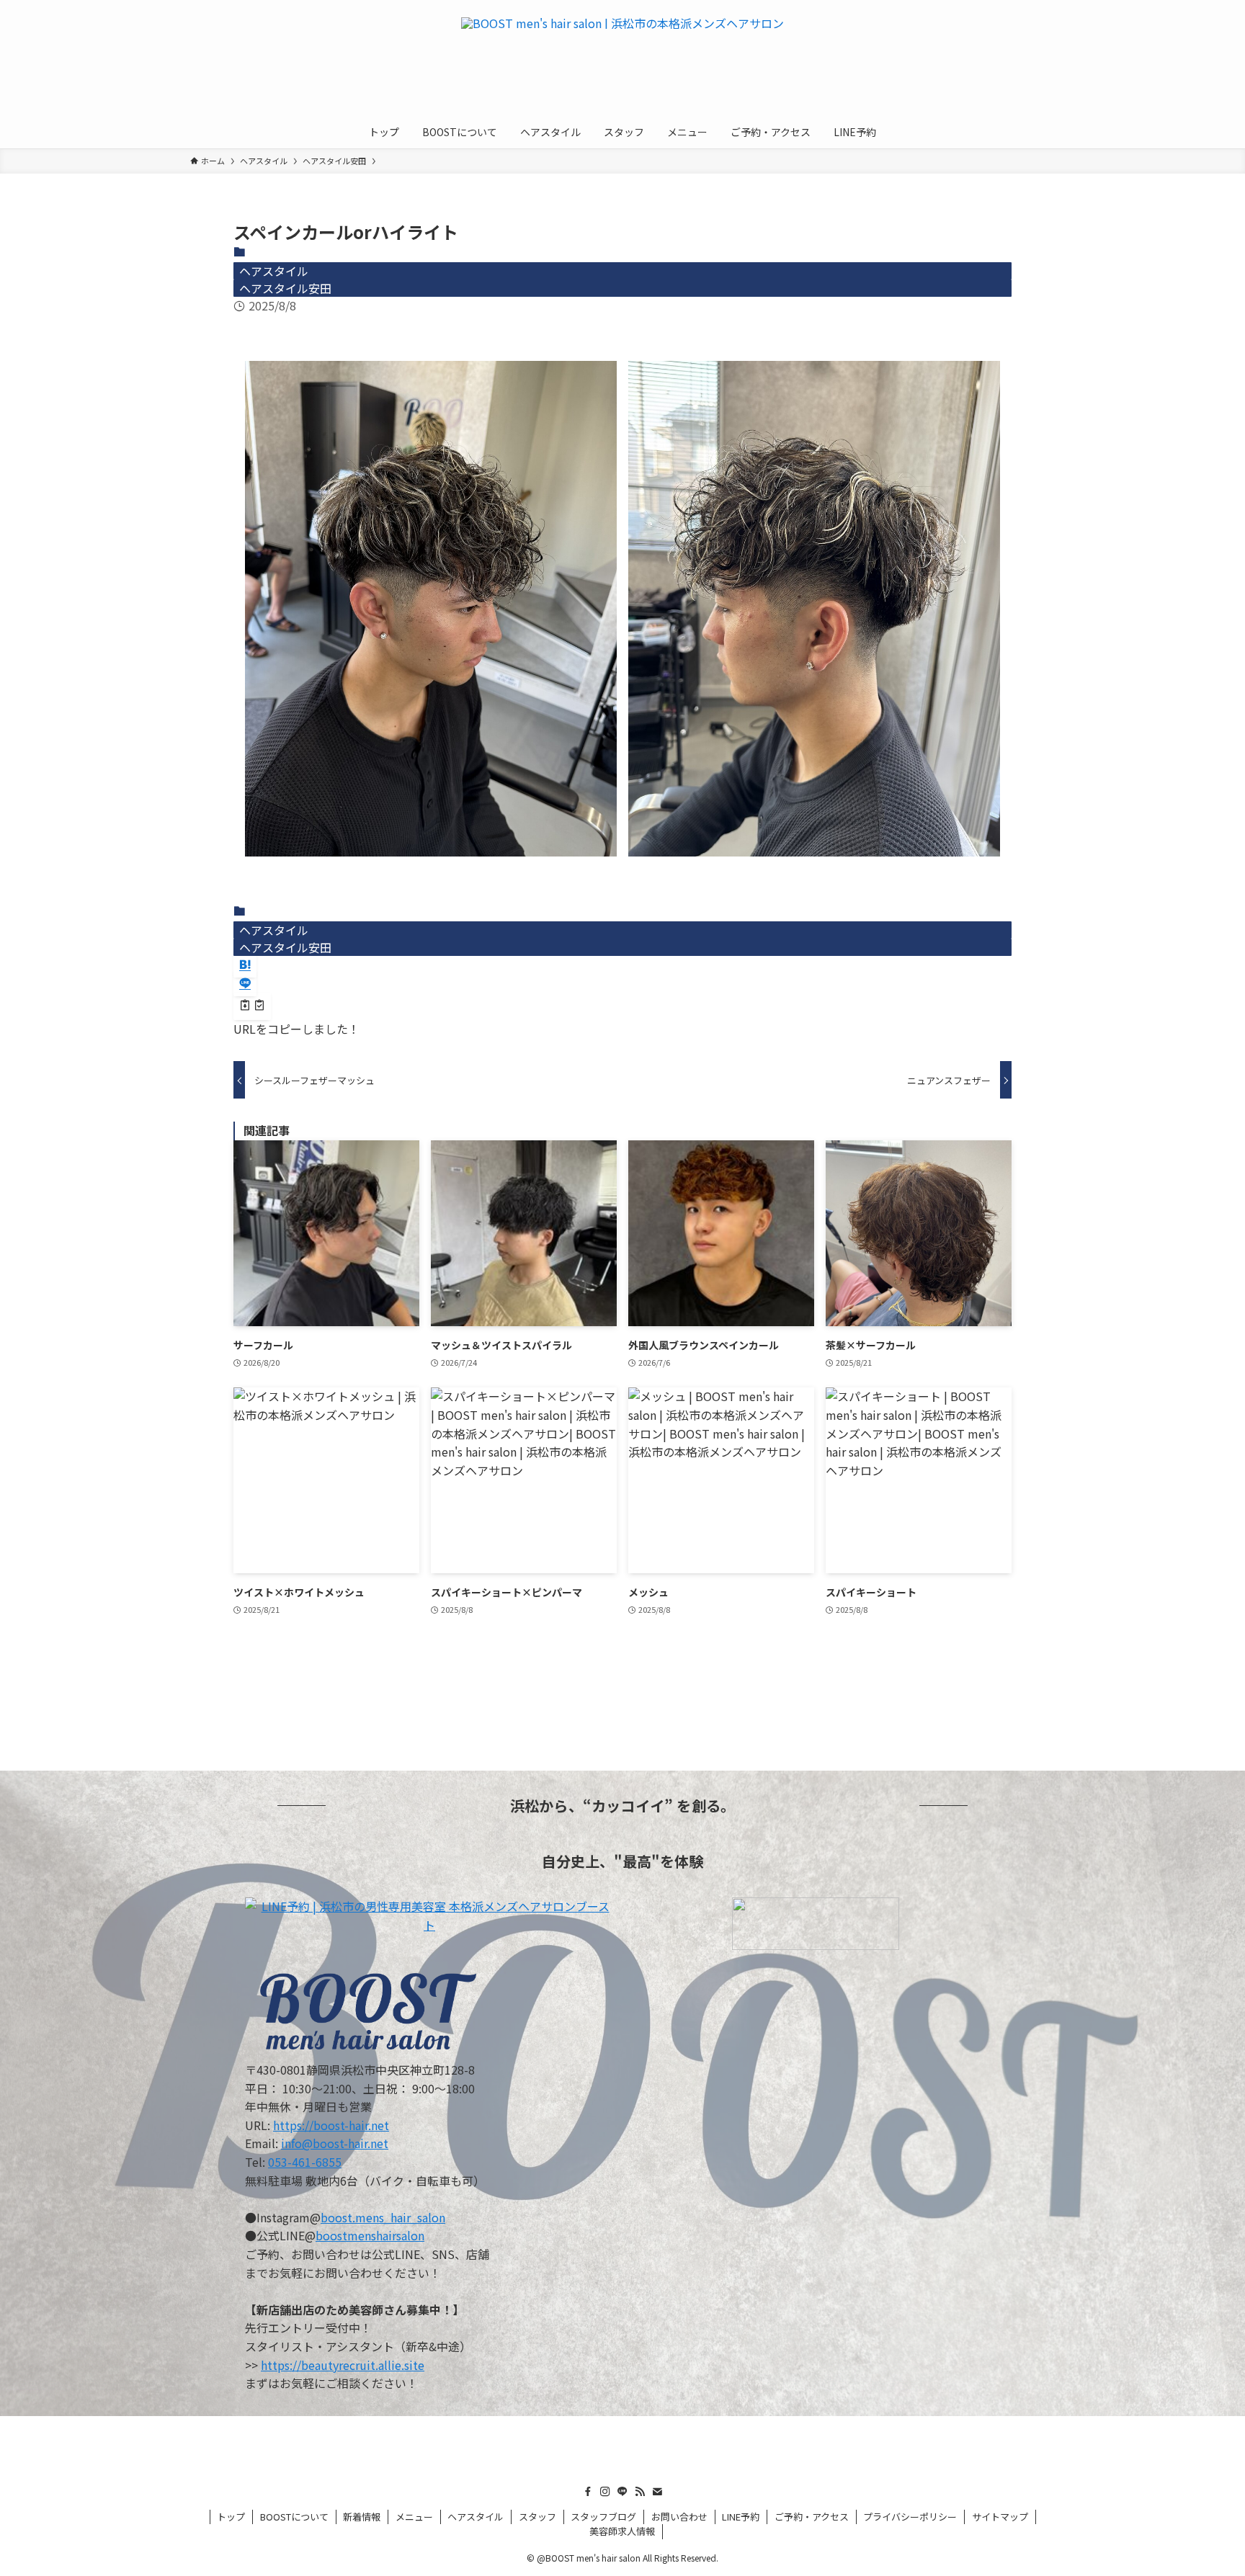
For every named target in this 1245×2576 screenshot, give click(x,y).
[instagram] (605, 2492)
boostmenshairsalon (370, 2235)
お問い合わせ (679, 2517)
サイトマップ (1000, 2517)
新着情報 (362, 2517)
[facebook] (588, 2492)
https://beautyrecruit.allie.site (343, 2365)
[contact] (657, 2492)
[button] (245, 965)
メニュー (414, 2517)
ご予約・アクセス (812, 2517)
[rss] (640, 2492)
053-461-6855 (305, 2162)
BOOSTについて (294, 2517)
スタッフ (537, 2517)
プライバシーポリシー (910, 2517)
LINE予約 (741, 2517)
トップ (231, 2517)
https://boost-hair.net (331, 2125)
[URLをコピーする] (252, 1006)
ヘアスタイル (274, 271)
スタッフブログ (603, 2517)
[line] (622, 2492)
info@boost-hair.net (335, 2143)
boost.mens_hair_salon (383, 2217)
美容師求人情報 (622, 2531)
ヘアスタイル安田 (285, 288)
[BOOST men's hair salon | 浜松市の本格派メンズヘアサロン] (622, 61)
